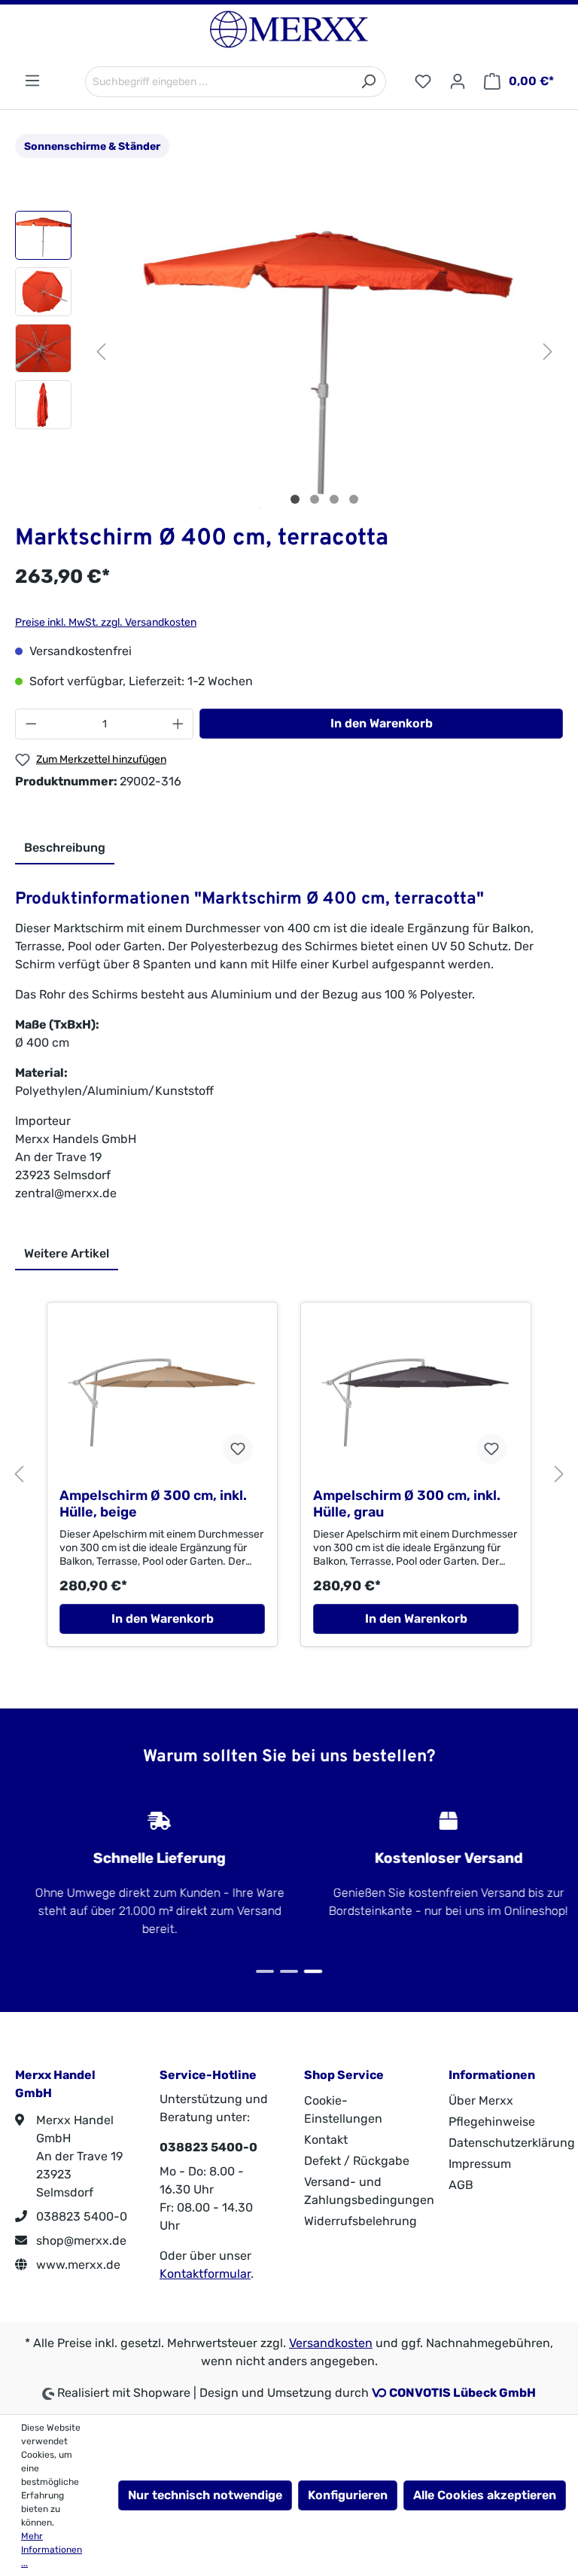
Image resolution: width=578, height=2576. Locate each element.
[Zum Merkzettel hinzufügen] (238, 1449)
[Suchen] (368, 82)
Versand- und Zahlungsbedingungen (369, 2191)
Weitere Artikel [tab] (67, 1253)
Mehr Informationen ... (52, 2550)
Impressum (480, 2164)
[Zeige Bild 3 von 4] (334, 499)
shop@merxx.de (80, 2241)
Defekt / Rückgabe (357, 2161)
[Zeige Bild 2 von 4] (315, 499)
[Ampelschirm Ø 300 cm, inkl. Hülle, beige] (162, 1401)
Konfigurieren (348, 2495)
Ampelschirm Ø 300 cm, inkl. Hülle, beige (153, 1504)
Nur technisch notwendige (205, 2495)
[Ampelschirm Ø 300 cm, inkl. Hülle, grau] (416, 1401)
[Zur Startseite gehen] (289, 29)
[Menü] (32, 81)
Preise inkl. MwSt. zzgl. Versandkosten (106, 622)
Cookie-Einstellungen (343, 2110)
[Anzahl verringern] (31, 724)
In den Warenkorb (382, 723)
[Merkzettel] (423, 82)
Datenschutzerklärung (512, 2143)
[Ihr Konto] (458, 82)
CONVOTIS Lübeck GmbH (462, 2393)
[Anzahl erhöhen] (178, 724)
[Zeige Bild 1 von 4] (295, 499)
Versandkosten (331, 2343)
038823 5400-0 (80, 2216)
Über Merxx (481, 2100)
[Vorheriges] (101, 350)
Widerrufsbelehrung (360, 2221)
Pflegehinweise (492, 2122)
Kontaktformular (205, 2274)
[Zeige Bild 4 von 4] (354, 499)
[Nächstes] (548, 350)
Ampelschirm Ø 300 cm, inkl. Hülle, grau (407, 1504)
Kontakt (326, 2140)
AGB (461, 2185)
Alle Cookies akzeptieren (485, 2495)
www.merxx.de (77, 2265)
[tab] (65, 849)
